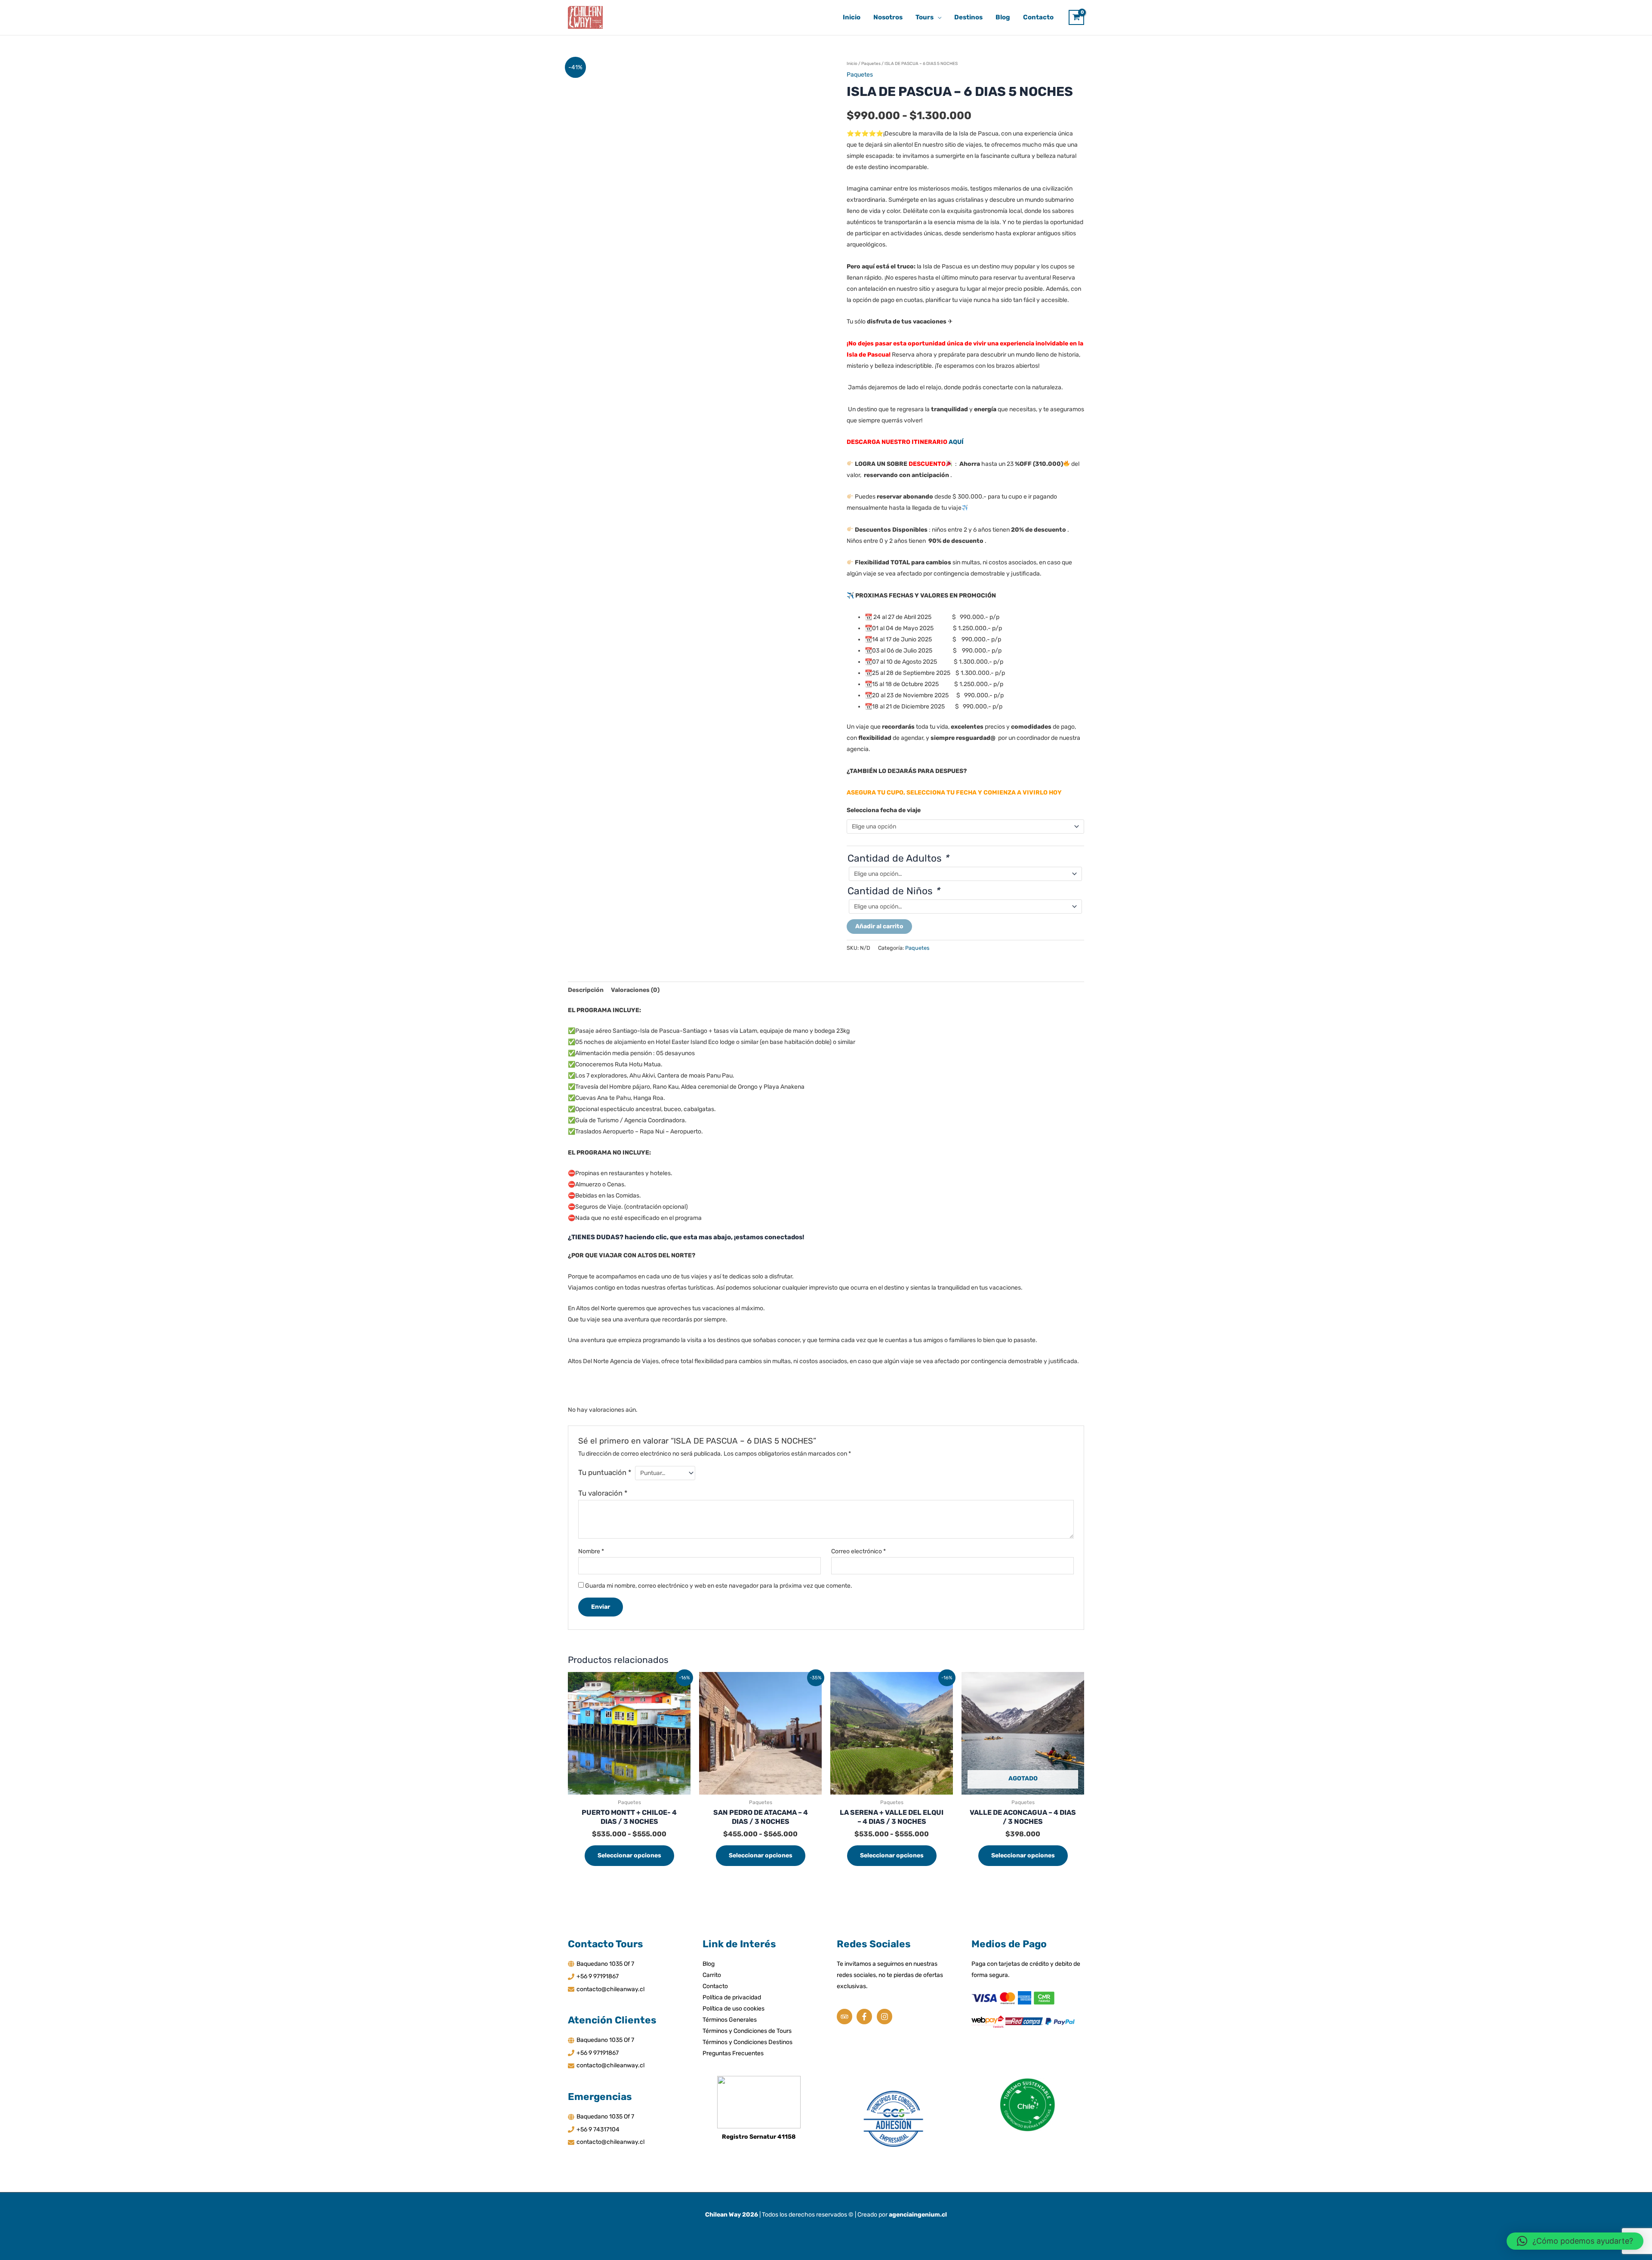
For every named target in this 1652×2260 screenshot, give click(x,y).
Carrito (712, 1975)
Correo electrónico (858, 1551)
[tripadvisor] (846, 2017)
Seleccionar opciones (629, 1855)
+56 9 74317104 (598, 2129)
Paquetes (871, 64)
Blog (709, 1964)
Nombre (591, 1551)
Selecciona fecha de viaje (884, 810)
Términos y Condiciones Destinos (747, 2042)
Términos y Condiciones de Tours (747, 2031)
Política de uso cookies (734, 2009)
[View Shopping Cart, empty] (1076, 17)
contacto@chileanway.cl (610, 1989)
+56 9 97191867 (598, 1976)
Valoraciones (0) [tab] (635, 990)
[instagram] (886, 2017)
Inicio (852, 64)
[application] (937, 17)
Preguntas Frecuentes (733, 2053)
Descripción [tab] (586, 990)
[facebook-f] (866, 2017)
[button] (1575, 2241)
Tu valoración (603, 1493)
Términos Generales (730, 2020)
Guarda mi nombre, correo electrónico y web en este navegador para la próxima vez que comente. (719, 1586)
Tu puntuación (605, 1472)
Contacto (715, 1986)
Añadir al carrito (879, 926)
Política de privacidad (732, 1997)
